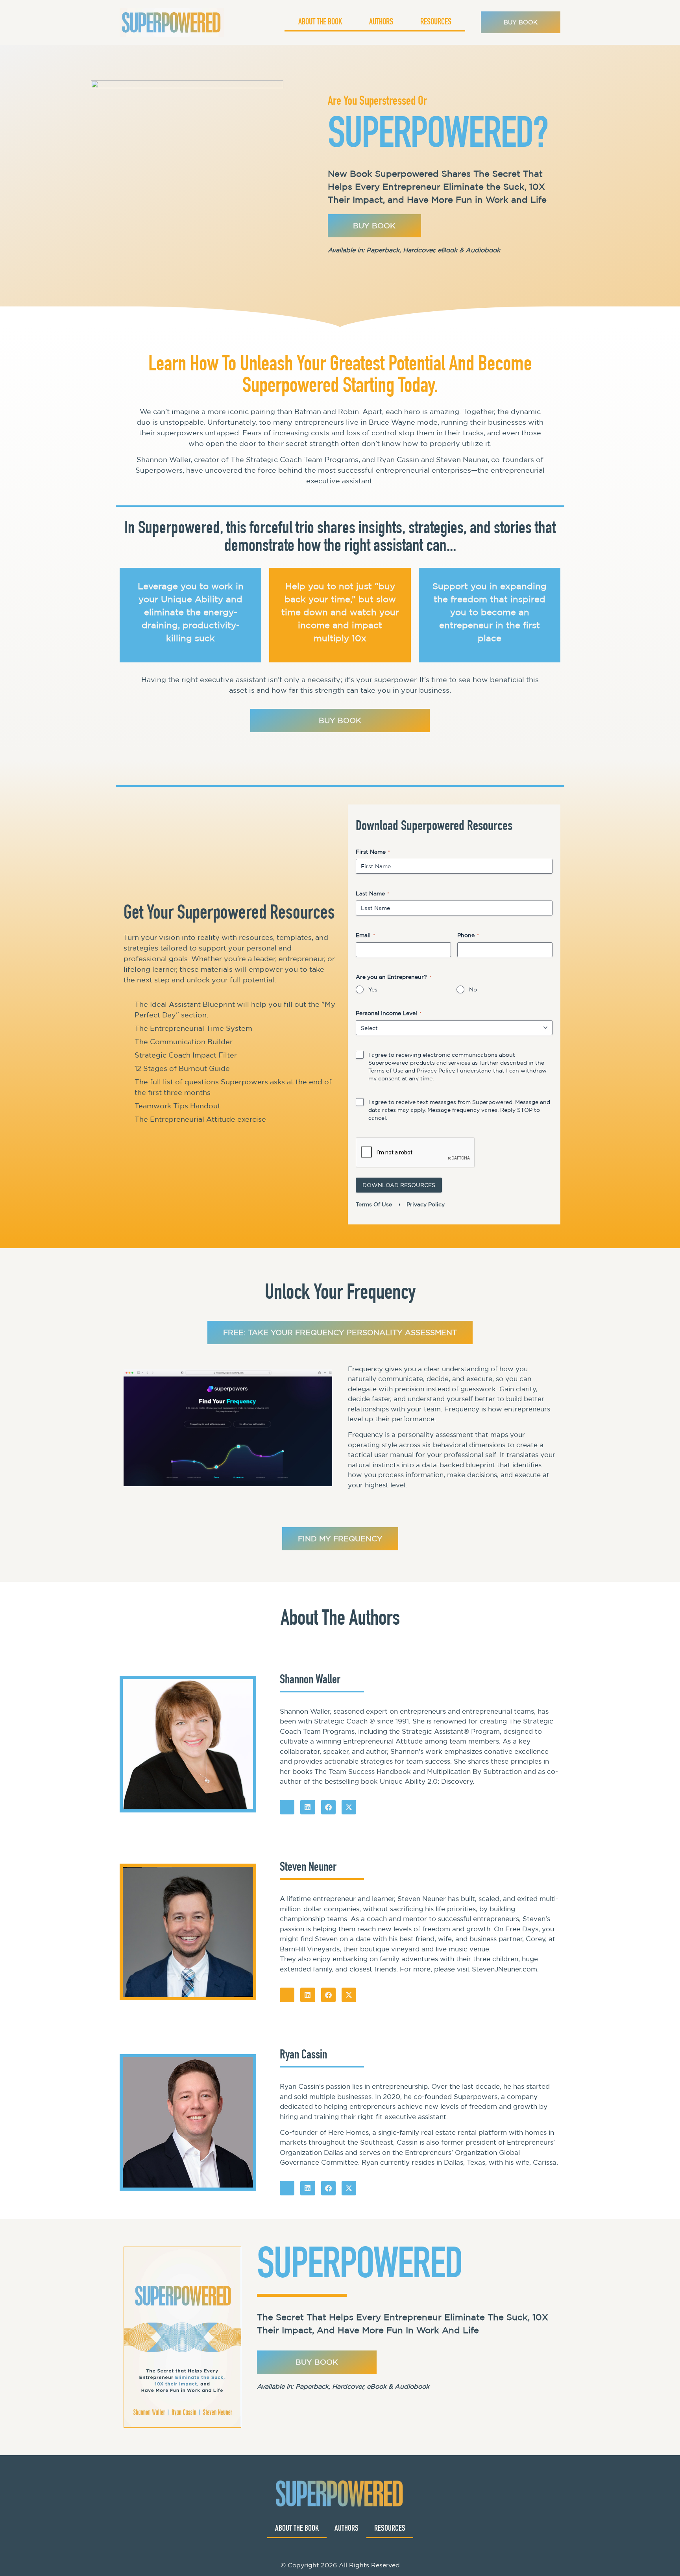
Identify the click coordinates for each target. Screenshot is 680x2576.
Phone (468, 935)
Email (365, 935)
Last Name (372, 893)
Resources (436, 22)
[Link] (287, 1807)
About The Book (320, 22)
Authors (381, 22)
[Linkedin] (308, 1807)
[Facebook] (328, 1807)
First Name (373, 852)
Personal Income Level (389, 1013)
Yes (373, 989)
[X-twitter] (349, 1807)
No (473, 989)
